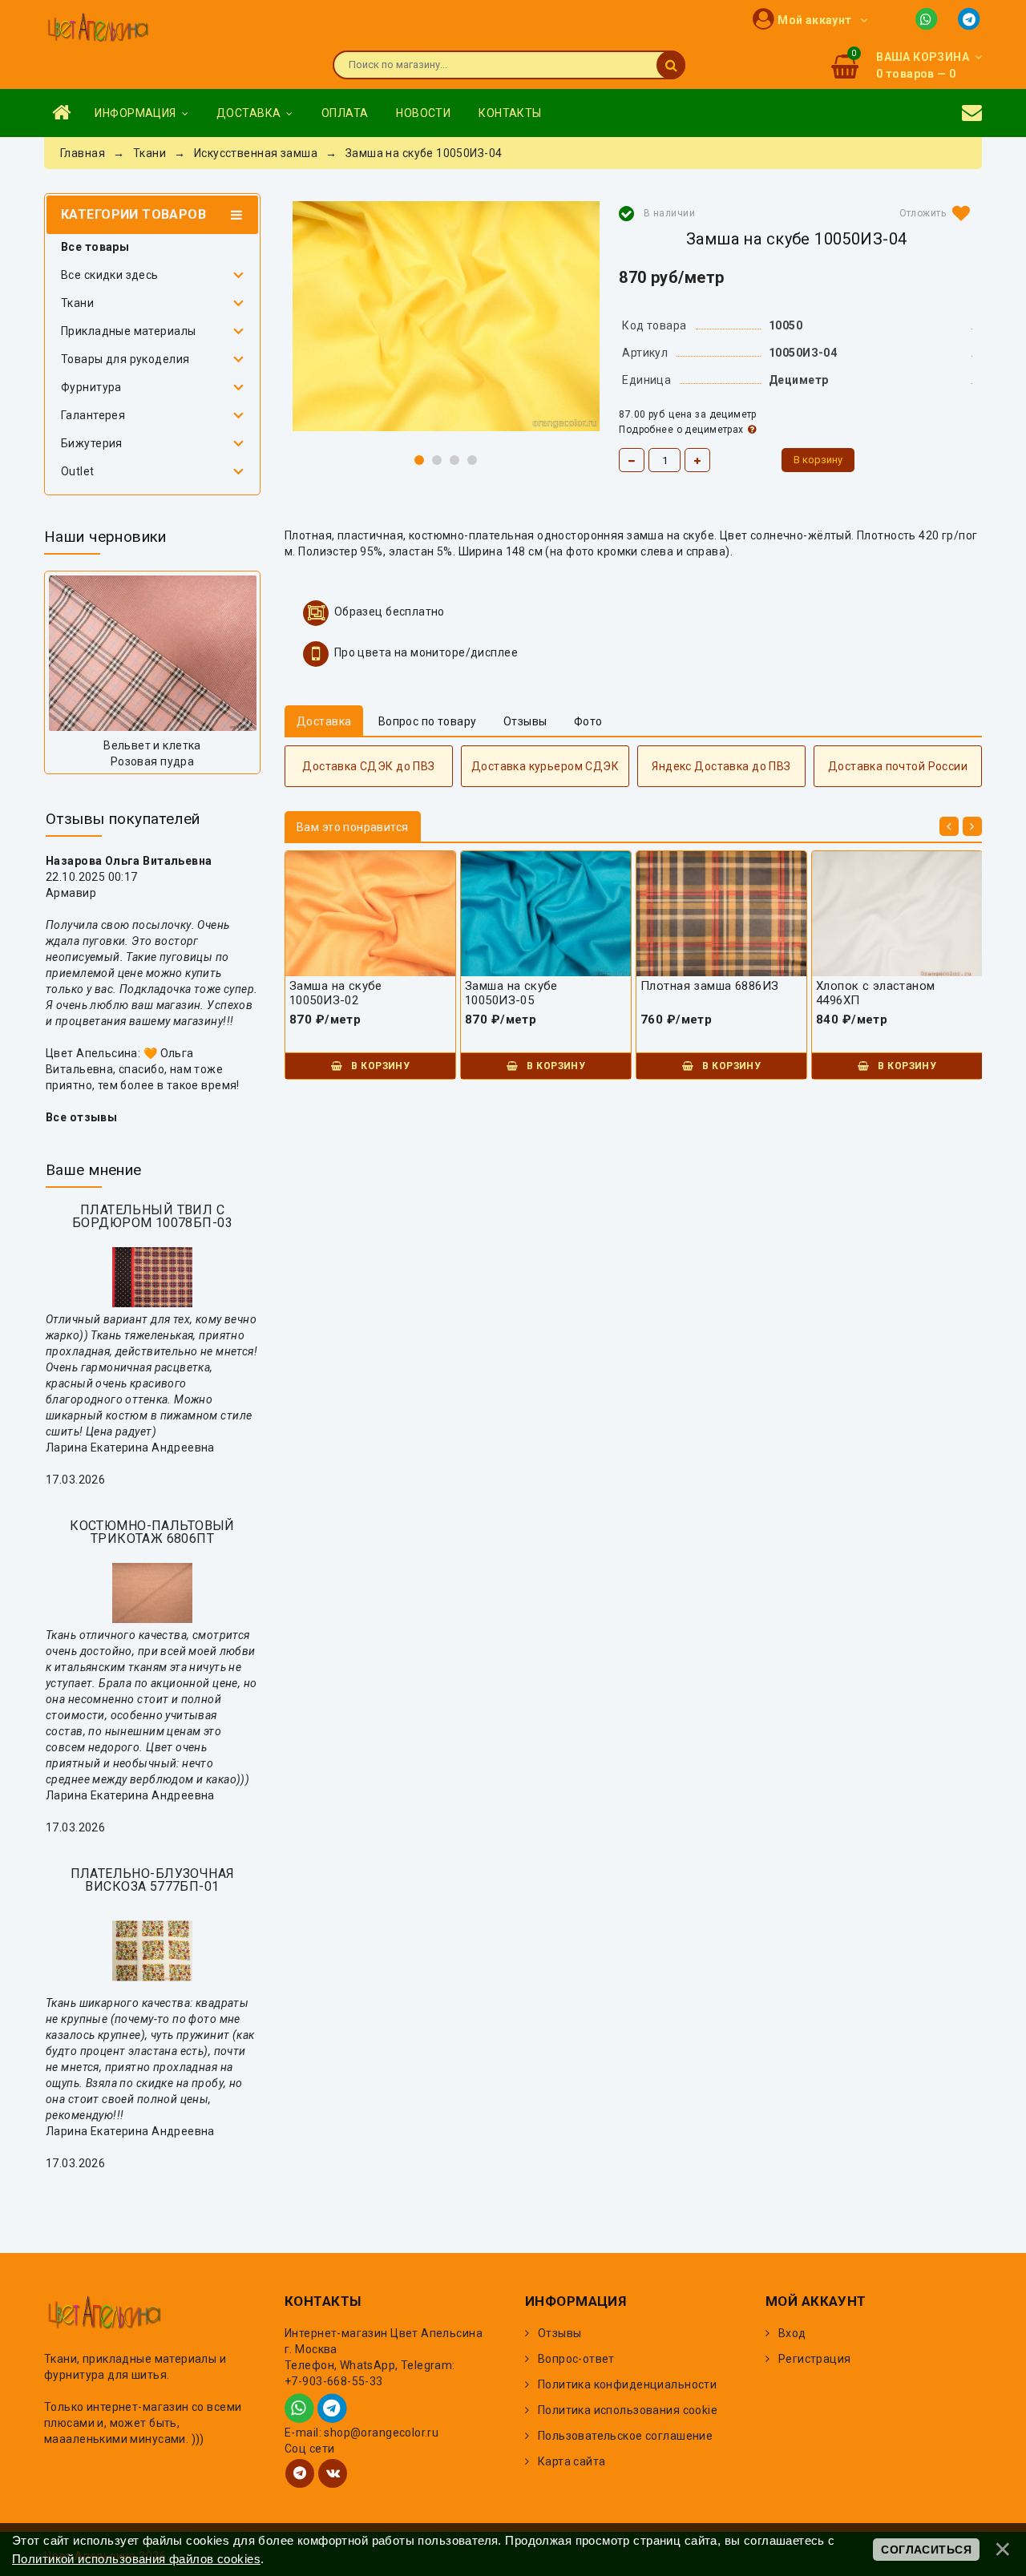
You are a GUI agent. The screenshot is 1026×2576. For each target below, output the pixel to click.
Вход (792, 2333)
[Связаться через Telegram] (970, 18)
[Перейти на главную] (98, 29)
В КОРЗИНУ (379, 1066)
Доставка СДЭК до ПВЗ (368, 766)
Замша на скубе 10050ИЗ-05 (511, 993)
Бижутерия (92, 443)
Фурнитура (91, 387)
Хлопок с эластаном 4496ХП (876, 993)
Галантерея (93, 415)
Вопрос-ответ (576, 2359)
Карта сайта (572, 2461)
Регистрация (815, 2359)
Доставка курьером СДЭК (545, 766)
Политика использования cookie (628, 2410)
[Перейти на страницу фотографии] (152, 653)
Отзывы (560, 2333)
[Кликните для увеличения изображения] (446, 316)
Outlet (78, 471)
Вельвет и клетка (152, 745)
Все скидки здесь (110, 275)
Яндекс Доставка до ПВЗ (721, 766)
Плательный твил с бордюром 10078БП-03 (152, 1216)
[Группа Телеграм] (300, 2473)
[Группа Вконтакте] (333, 2473)
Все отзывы (81, 1117)
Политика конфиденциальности (627, 2384)
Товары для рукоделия (125, 359)
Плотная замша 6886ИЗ (709, 986)
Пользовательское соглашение (625, 2436)
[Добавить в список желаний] (931, 213)
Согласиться (926, 2550)
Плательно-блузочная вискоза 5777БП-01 (153, 1880)
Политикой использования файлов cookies (136, 2559)
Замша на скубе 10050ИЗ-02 (336, 993)
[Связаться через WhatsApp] (929, 18)
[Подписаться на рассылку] (972, 113)
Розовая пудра (152, 761)
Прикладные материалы (128, 331)
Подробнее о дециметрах (681, 430)
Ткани (77, 303)
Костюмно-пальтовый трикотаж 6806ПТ (152, 1532)
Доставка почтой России (898, 766)
